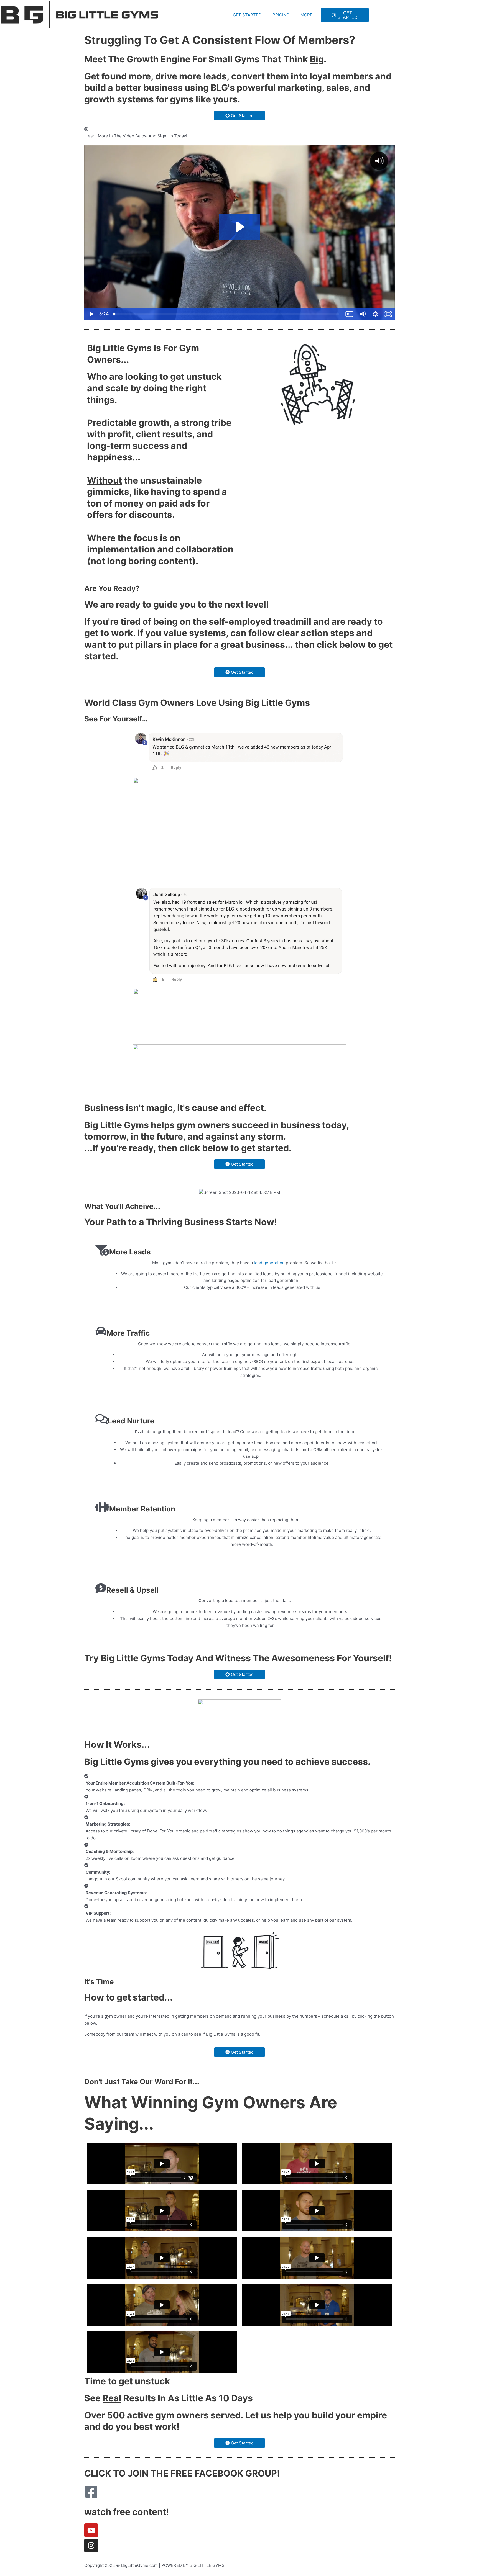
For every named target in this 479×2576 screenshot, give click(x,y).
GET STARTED (247, 15)
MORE (306, 15)
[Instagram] (91, 2546)
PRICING (281, 15)
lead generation (269, 1263)
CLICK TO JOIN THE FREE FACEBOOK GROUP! (182, 2473)
